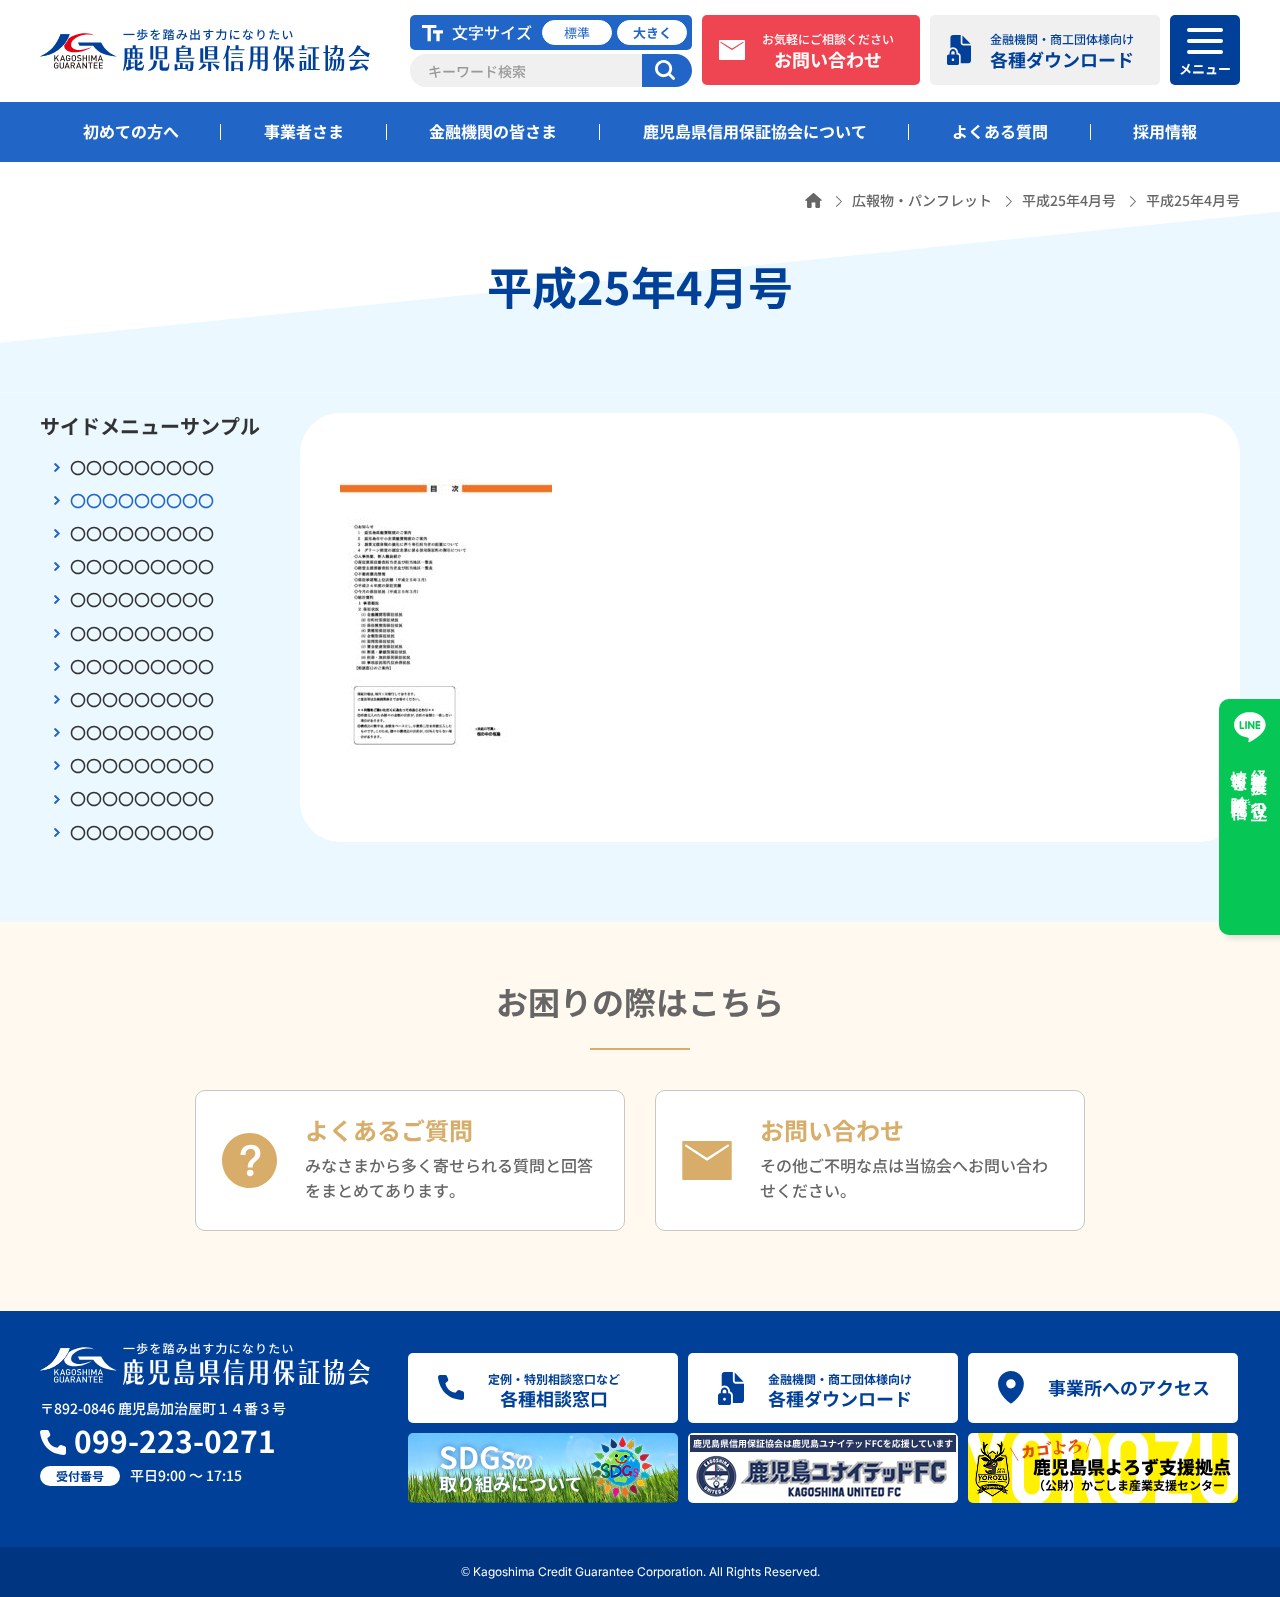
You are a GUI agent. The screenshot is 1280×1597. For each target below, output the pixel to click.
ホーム (813, 200)
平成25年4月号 (1069, 200)
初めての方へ (131, 131)
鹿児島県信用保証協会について (755, 131)
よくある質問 (1000, 131)
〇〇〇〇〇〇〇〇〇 (142, 467)
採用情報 (1165, 131)
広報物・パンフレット (922, 200)
